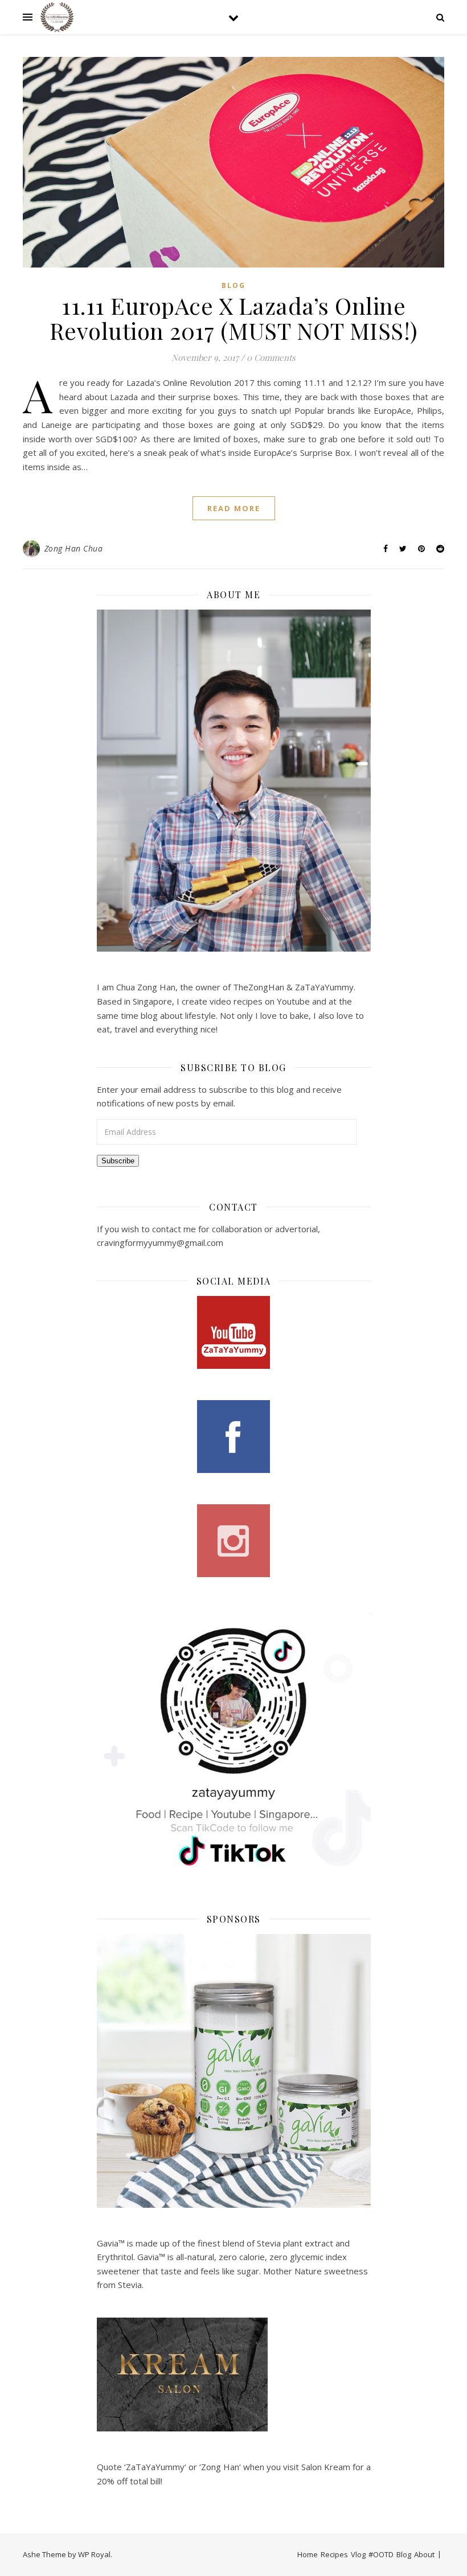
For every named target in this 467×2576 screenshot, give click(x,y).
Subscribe (118, 1161)
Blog (233, 285)
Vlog (358, 2554)
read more (234, 508)
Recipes (334, 2554)
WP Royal (94, 2554)
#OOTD (381, 2554)
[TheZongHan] (57, 17)
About (424, 2554)
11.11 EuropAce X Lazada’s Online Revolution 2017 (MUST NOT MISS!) (234, 318)
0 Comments (271, 357)
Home (308, 2554)
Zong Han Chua (74, 548)
